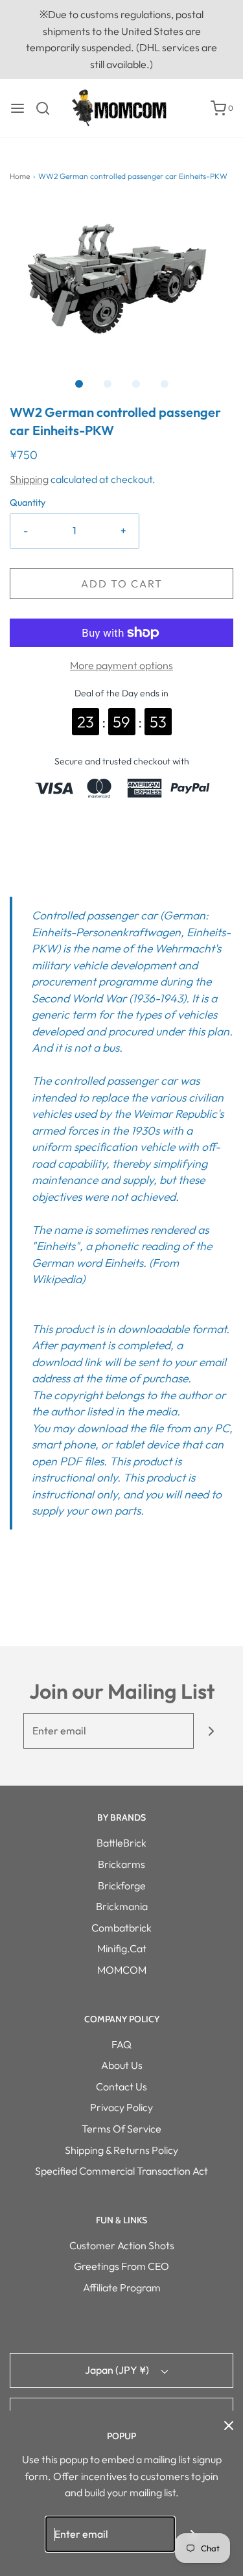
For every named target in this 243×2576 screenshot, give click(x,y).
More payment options (121, 665)
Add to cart (122, 584)
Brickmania (122, 1906)
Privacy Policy (121, 2107)
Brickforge (122, 1885)
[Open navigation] (17, 108)
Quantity (28, 502)
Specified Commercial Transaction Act (121, 2171)
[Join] (212, 1731)
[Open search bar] (48, 108)
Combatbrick (121, 1928)
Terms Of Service (121, 2129)
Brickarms (121, 1864)
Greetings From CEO (121, 2266)
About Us (122, 2065)
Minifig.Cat (122, 1948)
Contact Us (121, 2086)
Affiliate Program (122, 2287)
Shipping (29, 479)
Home (20, 176)
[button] (121, 276)
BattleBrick (121, 1843)
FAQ (121, 2044)
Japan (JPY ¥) (118, 2370)
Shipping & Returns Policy (121, 2150)
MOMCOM (122, 1970)
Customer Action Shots (122, 2245)
